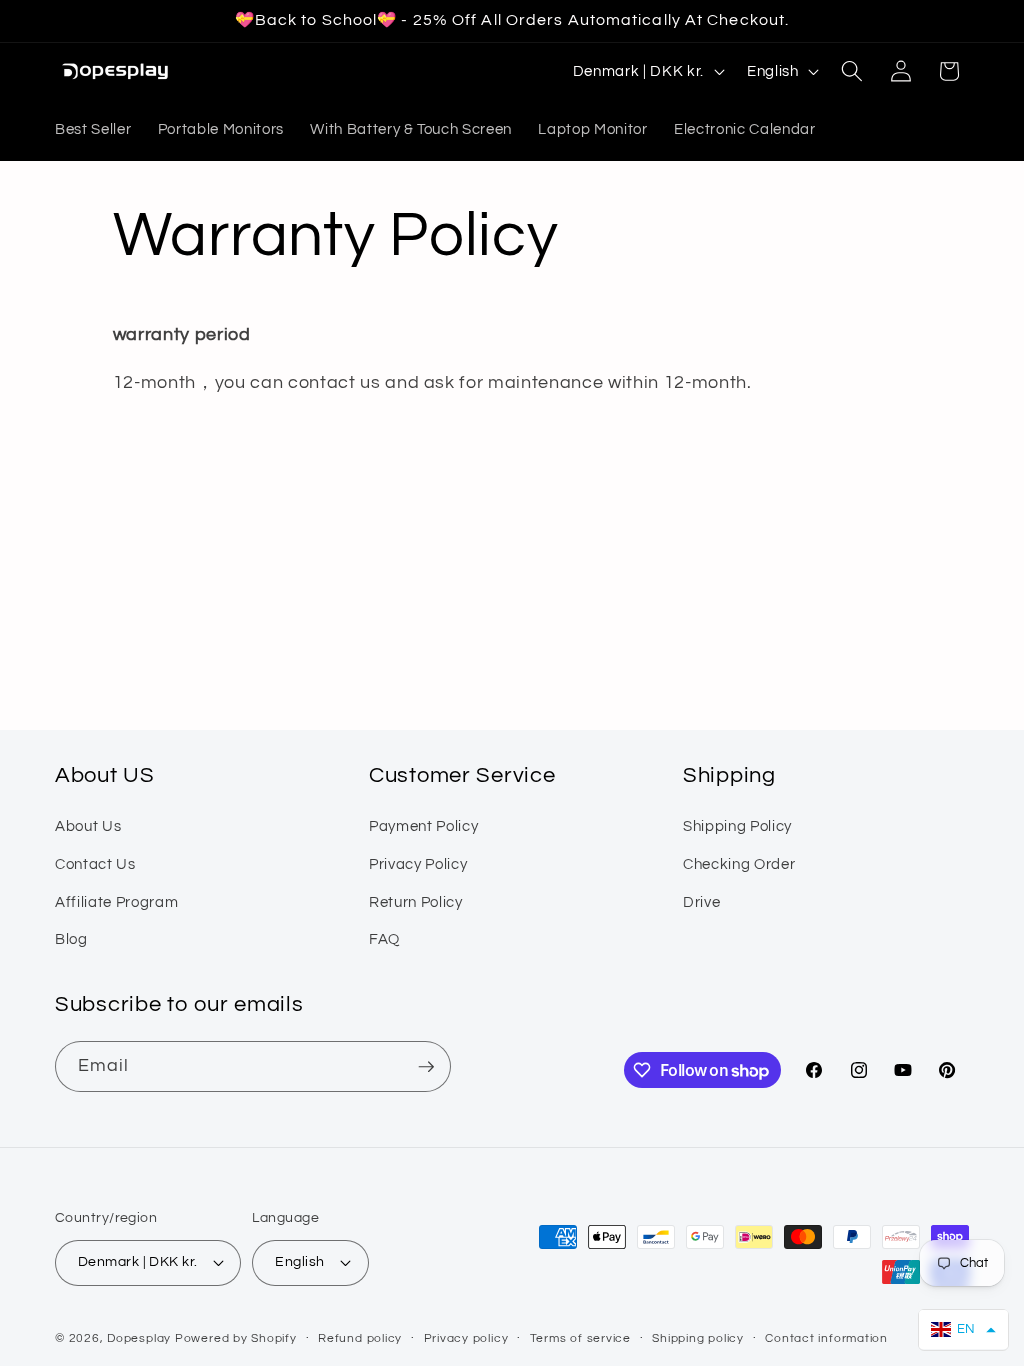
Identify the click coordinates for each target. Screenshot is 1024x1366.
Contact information (826, 1338)
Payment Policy (423, 826)
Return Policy (416, 902)
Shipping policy (698, 1338)
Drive (701, 902)
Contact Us (95, 864)
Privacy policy (466, 1338)
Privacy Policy (418, 864)
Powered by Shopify (236, 1338)
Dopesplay (139, 1338)
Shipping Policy (737, 826)
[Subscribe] (426, 1067)
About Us (88, 826)
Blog (71, 939)
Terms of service (580, 1338)
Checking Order (739, 864)
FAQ (384, 939)
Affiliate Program (116, 902)
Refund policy (360, 1338)
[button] (852, 71)
